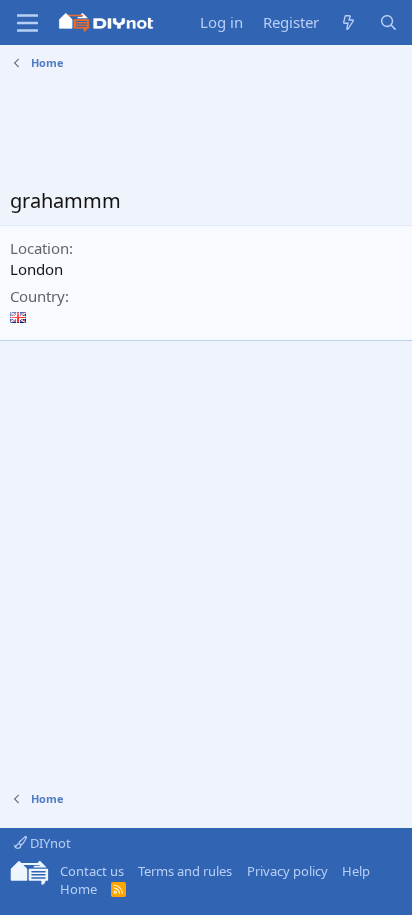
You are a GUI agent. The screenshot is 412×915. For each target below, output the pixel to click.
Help (356, 871)
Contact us (92, 871)
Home (78, 889)
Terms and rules (185, 871)
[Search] (388, 22)
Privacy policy (287, 871)
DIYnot (49, 843)
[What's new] (348, 22)
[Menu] (27, 23)
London (36, 269)
